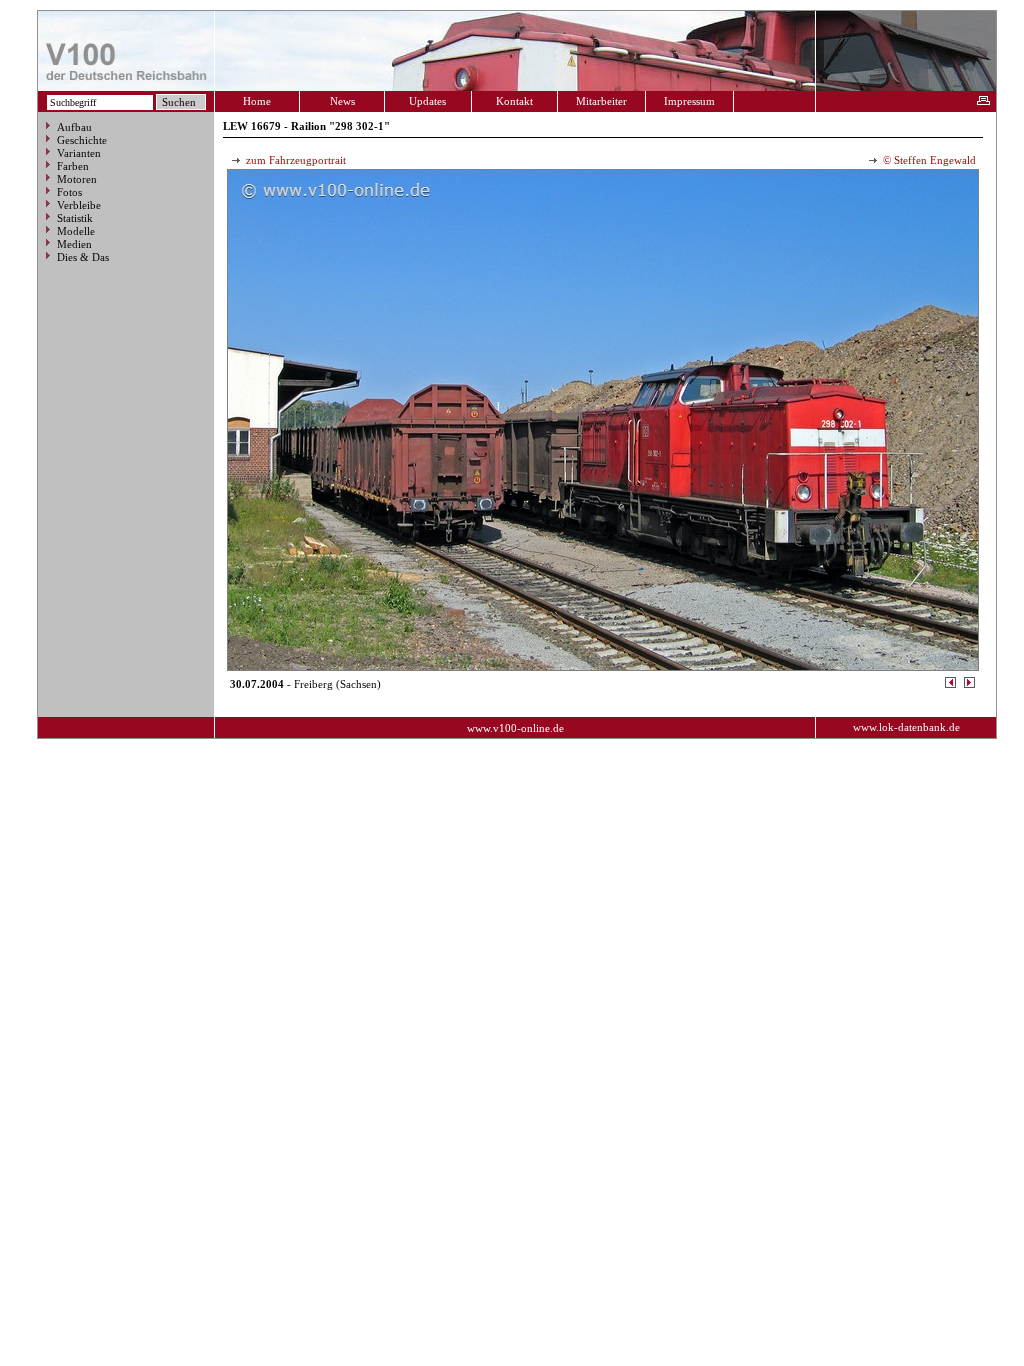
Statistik (75, 218)
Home (257, 101)
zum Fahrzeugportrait (294, 160)
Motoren (77, 179)
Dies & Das (83, 257)
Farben (73, 166)
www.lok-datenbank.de (906, 727)
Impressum (689, 101)
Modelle (76, 231)
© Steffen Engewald (928, 160)
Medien (74, 244)
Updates (427, 101)
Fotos (69, 192)
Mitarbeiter (601, 101)
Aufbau (74, 127)
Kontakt (514, 101)
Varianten (79, 153)
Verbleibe (79, 205)
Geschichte (82, 140)
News (342, 101)
